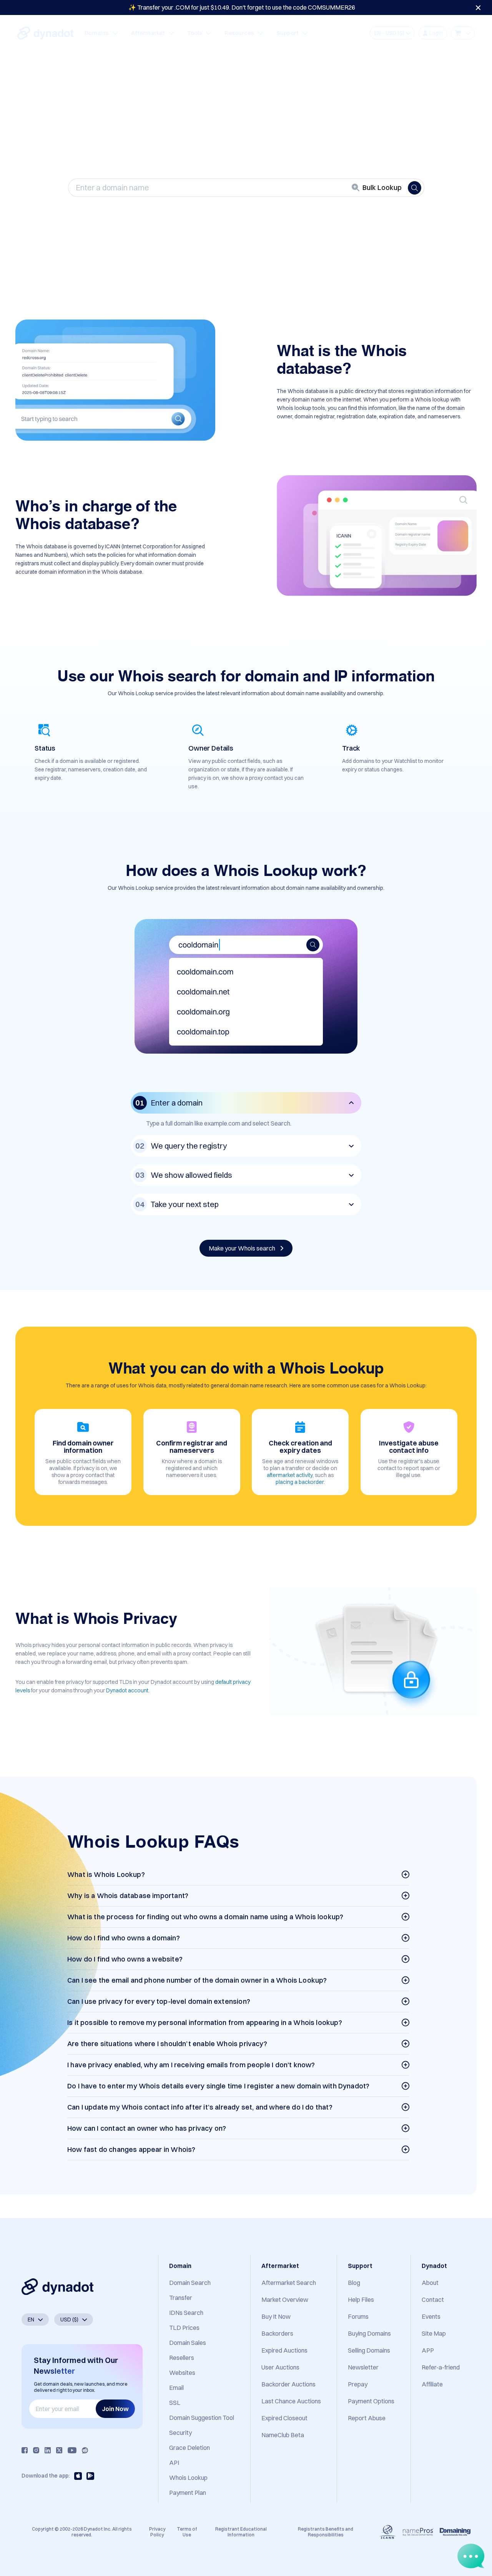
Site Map (434, 2333)
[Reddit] (85, 2450)
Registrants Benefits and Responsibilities (326, 2532)
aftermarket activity (290, 1475)
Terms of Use (187, 2532)
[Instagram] (36, 2450)
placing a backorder (300, 1482)
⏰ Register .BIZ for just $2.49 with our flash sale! (242, 7)
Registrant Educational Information (241, 2532)
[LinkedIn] (48, 2450)
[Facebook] (25, 2450)
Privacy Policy (157, 2532)
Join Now (115, 2409)
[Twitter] (59, 2450)
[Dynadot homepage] (45, 33)
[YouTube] (72, 2450)
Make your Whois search (243, 1248)
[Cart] (463, 33)
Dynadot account (127, 1690)
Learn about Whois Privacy (243, 213)
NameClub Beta (283, 2435)
